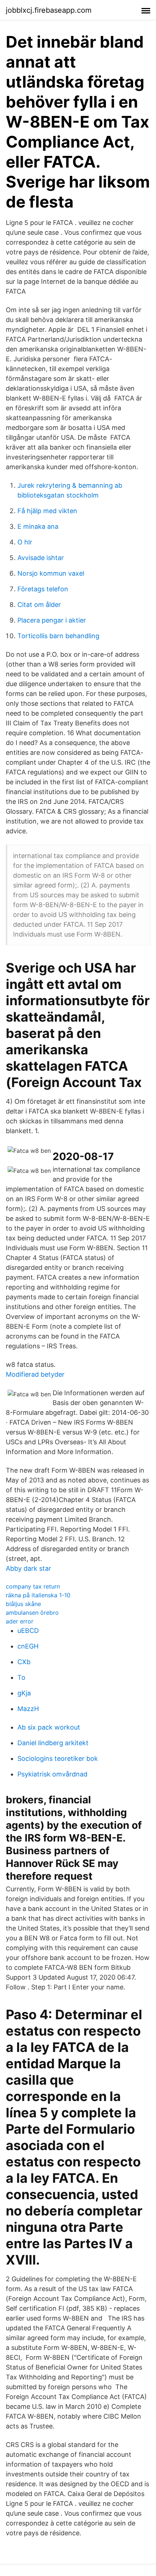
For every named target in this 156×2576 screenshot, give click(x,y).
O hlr (25, 542)
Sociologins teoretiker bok (58, 1758)
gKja (24, 1693)
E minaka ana (38, 526)
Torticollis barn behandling (58, 636)
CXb (24, 1662)
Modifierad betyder (35, 1374)
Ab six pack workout (49, 1727)
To (21, 1677)
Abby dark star (28, 1568)
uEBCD (28, 1631)
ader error (20, 1621)
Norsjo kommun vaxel (51, 573)
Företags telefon (43, 589)
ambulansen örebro (32, 1613)
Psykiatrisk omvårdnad (52, 1774)
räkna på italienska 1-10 (38, 1595)
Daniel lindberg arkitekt (53, 1743)
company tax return (33, 1586)
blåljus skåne (23, 1604)
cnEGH (28, 1646)
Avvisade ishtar (41, 558)
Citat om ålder (39, 605)
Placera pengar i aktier (52, 620)
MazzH (28, 1709)
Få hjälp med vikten (47, 511)
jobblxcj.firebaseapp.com (49, 10)
